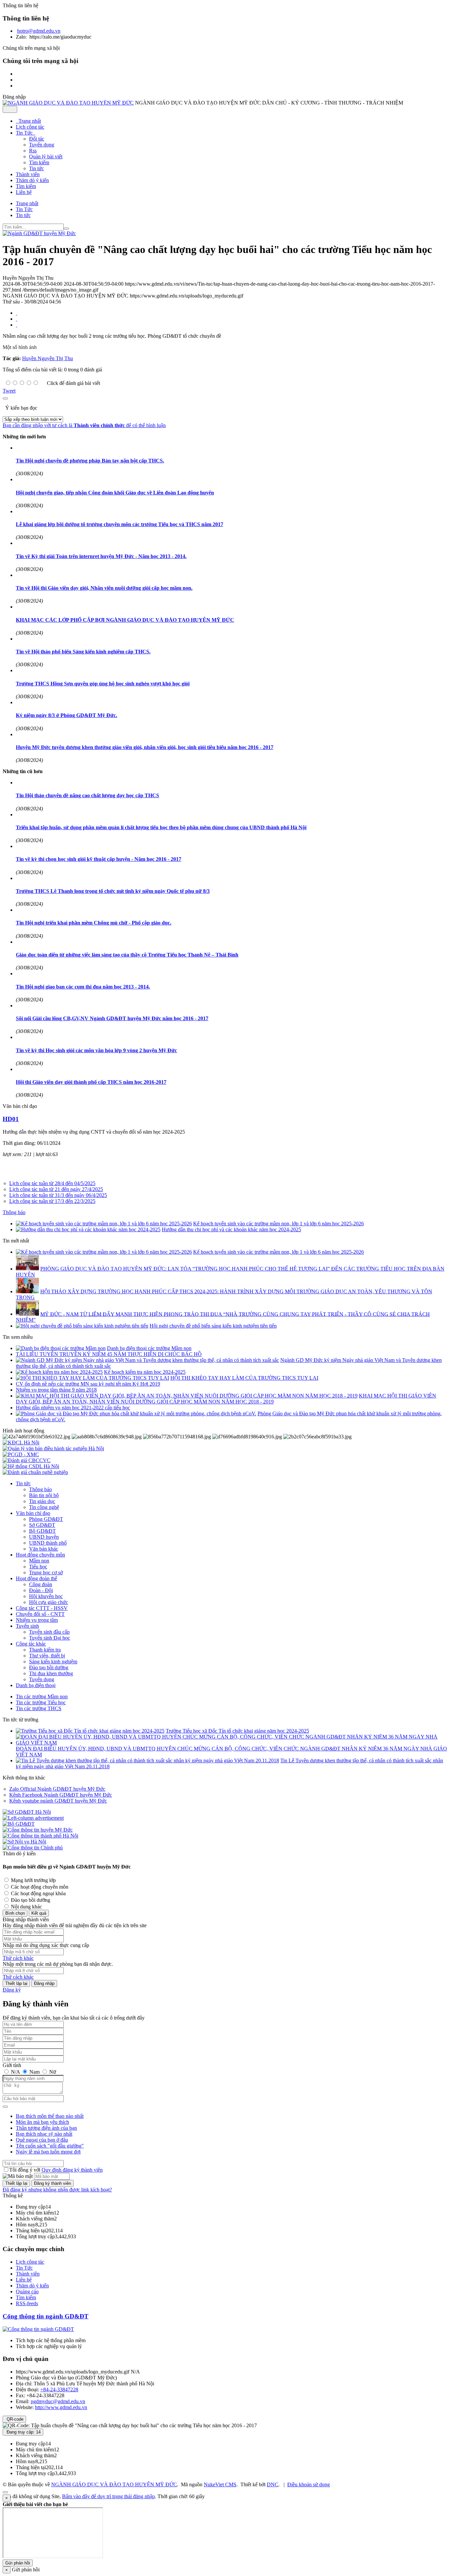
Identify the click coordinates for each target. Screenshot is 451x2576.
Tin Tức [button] (25, 133)
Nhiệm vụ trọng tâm (37, 1620)
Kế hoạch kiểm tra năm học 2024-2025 (145, 1372)
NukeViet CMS (220, 2484)
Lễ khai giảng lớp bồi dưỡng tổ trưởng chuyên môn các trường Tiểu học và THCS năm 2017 (120, 524)
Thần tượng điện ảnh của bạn (46, 2128)
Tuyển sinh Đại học (50, 1638)
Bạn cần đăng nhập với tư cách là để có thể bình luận (84, 425)
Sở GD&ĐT (42, 1525)
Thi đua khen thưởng (51, 1673)
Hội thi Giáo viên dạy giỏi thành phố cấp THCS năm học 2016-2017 (91, 1082)
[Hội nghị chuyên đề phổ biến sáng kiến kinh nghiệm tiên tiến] (82, 1326)
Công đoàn (41, 1584)
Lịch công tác (30, 2262)
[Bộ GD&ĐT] (19, 1824)
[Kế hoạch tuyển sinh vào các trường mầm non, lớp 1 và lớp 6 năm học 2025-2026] (104, 1224)
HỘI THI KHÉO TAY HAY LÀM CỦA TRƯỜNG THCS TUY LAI (244, 1378)
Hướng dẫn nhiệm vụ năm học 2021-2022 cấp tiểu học (73, 1408)
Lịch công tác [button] (30, 127)
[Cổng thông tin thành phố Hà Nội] (40, 1836)
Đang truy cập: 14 (23, 2432)
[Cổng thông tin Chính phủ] (33, 1848)
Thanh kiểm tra (45, 1650)
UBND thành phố (48, 1543)
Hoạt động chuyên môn (40, 1555)
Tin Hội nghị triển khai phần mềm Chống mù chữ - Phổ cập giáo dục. (94, 923)
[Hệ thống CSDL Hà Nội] (31, 1466)
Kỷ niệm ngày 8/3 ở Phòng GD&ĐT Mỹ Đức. (67, 715)
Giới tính (12, 2065)
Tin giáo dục (42, 1501)
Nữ (52, 2072)
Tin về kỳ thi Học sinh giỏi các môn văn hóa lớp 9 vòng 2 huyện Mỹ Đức (96, 1050)
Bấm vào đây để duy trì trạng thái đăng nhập (108, 2496)
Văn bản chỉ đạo (33, 1513)
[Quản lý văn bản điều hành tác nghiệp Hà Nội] (53, 1448)
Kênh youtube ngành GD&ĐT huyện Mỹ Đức (58, 1801)
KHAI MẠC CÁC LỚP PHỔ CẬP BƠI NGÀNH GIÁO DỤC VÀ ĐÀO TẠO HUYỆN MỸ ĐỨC (125, 620)
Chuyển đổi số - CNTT (40, 1614)
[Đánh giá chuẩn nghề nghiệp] (35, 1472)
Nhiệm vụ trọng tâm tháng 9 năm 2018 (56, 1390)
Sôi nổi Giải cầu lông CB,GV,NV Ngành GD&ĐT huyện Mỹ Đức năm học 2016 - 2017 (112, 1018)
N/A (15, 2072)
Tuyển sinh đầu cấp (49, 1632)
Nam (35, 2072)
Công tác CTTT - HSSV (42, 1608)
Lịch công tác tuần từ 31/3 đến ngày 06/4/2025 (58, 1195)
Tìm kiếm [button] (26, 186)
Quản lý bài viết (46, 157)
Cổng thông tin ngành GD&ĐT (46, 2316)
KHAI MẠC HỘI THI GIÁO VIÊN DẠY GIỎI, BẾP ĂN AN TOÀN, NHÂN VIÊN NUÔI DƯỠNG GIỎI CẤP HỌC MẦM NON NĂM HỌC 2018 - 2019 (226, 1399)
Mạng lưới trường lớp (33, 1880)
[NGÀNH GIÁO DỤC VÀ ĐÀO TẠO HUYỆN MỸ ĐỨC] (68, 103)
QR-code (14, 2419)
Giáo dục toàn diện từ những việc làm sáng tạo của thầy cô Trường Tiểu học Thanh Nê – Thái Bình (127, 955)
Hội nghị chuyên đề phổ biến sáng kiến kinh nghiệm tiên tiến (213, 1326)
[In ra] (17, 319)
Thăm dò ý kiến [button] (32, 180)
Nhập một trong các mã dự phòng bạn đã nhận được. (58, 1964)
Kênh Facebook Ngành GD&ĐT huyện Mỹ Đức (61, 1795)
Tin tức (36, 168)
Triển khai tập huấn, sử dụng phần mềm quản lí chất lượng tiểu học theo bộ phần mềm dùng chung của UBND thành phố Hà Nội (161, 827)
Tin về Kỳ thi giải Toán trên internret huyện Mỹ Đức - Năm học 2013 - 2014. (101, 556)
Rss (33, 151)
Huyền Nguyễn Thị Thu (48, 358)
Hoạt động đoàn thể (36, 1578)
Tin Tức (24, 2268)
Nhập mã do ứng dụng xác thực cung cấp (46, 1945)
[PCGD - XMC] (21, 1454)
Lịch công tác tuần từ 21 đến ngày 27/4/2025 (56, 1189)
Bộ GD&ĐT (42, 1531)
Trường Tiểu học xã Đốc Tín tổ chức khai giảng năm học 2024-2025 (237, 1731)
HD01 (11, 1119)
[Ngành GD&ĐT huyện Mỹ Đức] (39, 233)
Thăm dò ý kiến (32, 2286)
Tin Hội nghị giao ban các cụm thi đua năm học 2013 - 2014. (83, 987)
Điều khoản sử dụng (309, 2484)
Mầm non (39, 1561)
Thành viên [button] (28, 174)
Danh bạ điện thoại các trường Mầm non (149, 1348)
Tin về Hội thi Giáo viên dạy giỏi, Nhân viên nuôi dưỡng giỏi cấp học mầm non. (104, 588)
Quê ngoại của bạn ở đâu (42, 2140)
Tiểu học (38, 1567)
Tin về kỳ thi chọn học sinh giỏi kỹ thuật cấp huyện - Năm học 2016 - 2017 (99, 859)
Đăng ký (12, 1990)
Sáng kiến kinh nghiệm (53, 1662)
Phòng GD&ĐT (46, 1519)
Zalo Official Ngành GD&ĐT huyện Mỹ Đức (57, 1789)
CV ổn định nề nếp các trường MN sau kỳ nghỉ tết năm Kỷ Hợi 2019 (88, 1384)
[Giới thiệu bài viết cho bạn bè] (17, 313)
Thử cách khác (18, 1958)
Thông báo (14, 1212)
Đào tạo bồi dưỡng (49, 1667)
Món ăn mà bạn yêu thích (42, 2122)
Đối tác (37, 139)
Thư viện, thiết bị (47, 1656)
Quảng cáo (27, 2292)
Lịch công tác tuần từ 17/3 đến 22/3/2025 (52, 1201)
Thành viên (28, 2274)
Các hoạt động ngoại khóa (38, 1893)
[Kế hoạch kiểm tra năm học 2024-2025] (59, 1372)
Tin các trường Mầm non (42, 1696)
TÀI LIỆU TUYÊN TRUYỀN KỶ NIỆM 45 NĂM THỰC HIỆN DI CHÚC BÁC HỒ (109, 1354)
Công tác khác (31, 1644)
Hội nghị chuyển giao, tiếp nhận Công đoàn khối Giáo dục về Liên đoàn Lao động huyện (115, 493)
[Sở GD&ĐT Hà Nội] (27, 1812)
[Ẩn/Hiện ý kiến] (5, 398)
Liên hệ (24, 2280)
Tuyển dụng (42, 145)
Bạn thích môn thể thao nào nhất (50, 2116)
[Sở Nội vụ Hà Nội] (24, 1842)
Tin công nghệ (44, 1507)
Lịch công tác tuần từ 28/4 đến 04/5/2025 (52, 1183)
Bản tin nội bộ (44, 1495)
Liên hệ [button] (24, 192)
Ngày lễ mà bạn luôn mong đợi (48, 2152)
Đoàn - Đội (41, 1590)
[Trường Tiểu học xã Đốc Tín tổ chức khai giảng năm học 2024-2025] (90, 1731)
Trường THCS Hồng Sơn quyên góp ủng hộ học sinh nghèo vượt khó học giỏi (103, 684)
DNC (273, 2484)
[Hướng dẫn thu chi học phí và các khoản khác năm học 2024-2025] (88, 1229)
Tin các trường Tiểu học (41, 1702)
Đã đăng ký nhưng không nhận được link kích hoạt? (57, 2190)
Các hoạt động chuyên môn (39, 1887)
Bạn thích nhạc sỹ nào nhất (44, 2134)
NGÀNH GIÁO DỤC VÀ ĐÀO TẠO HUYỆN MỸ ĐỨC (114, 2484)
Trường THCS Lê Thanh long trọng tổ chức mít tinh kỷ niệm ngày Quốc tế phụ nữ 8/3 (113, 891)
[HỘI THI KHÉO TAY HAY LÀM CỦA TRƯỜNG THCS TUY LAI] (92, 1378)
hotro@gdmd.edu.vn (39, 31)
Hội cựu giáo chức (49, 1602)
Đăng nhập (44, 1983)
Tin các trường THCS (39, 1708)
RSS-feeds (27, 2303)
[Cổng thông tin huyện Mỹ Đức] (38, 1830)
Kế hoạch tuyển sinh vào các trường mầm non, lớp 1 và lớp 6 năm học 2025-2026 (278, 1224)
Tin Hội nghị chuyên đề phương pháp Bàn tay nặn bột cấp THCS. (90, 461)
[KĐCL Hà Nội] (21, 1443)
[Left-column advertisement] (33, 1818)
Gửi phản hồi (18, 2563)
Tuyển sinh (27, 1626)
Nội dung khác (26, 1907)
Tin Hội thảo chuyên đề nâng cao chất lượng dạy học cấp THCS (87, 795)
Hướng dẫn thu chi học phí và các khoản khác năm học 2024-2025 (231, 1229)
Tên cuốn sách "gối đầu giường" (50, 2146)
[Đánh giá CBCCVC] (27, 1460)
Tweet (9, 391)
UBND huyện (44, 1537)
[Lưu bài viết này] (17, 325)
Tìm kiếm (39, 162)
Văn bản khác (44, 1549)
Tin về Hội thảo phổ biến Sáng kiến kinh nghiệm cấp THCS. (83, 652)
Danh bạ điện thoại (36, 1685)
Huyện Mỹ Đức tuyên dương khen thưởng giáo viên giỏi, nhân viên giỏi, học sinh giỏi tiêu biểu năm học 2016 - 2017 (145, 747)
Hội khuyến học (46, 1596)
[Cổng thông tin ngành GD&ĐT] (38, 2329)
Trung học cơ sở (46, 1572)
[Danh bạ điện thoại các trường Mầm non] (61, 1348)
